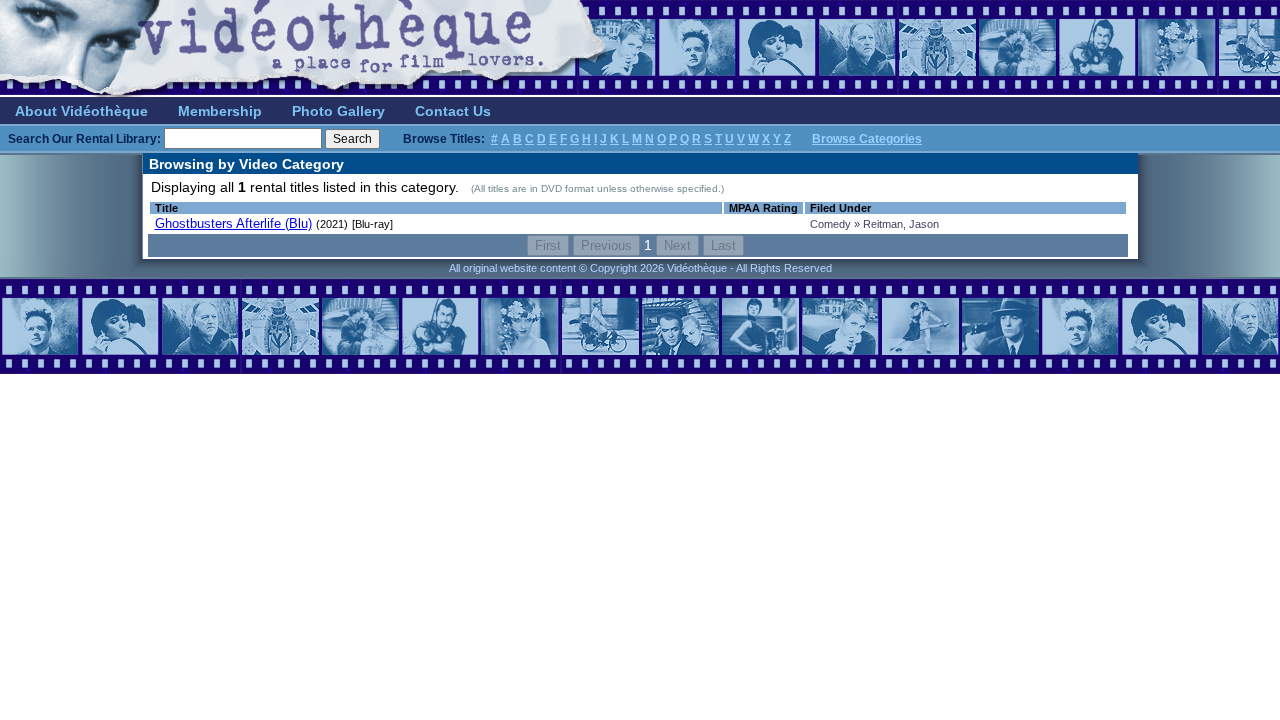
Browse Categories (867, 139)
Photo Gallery (338, 111)
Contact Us (453, 111)
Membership (220, 111)
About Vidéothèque (81, 111)
